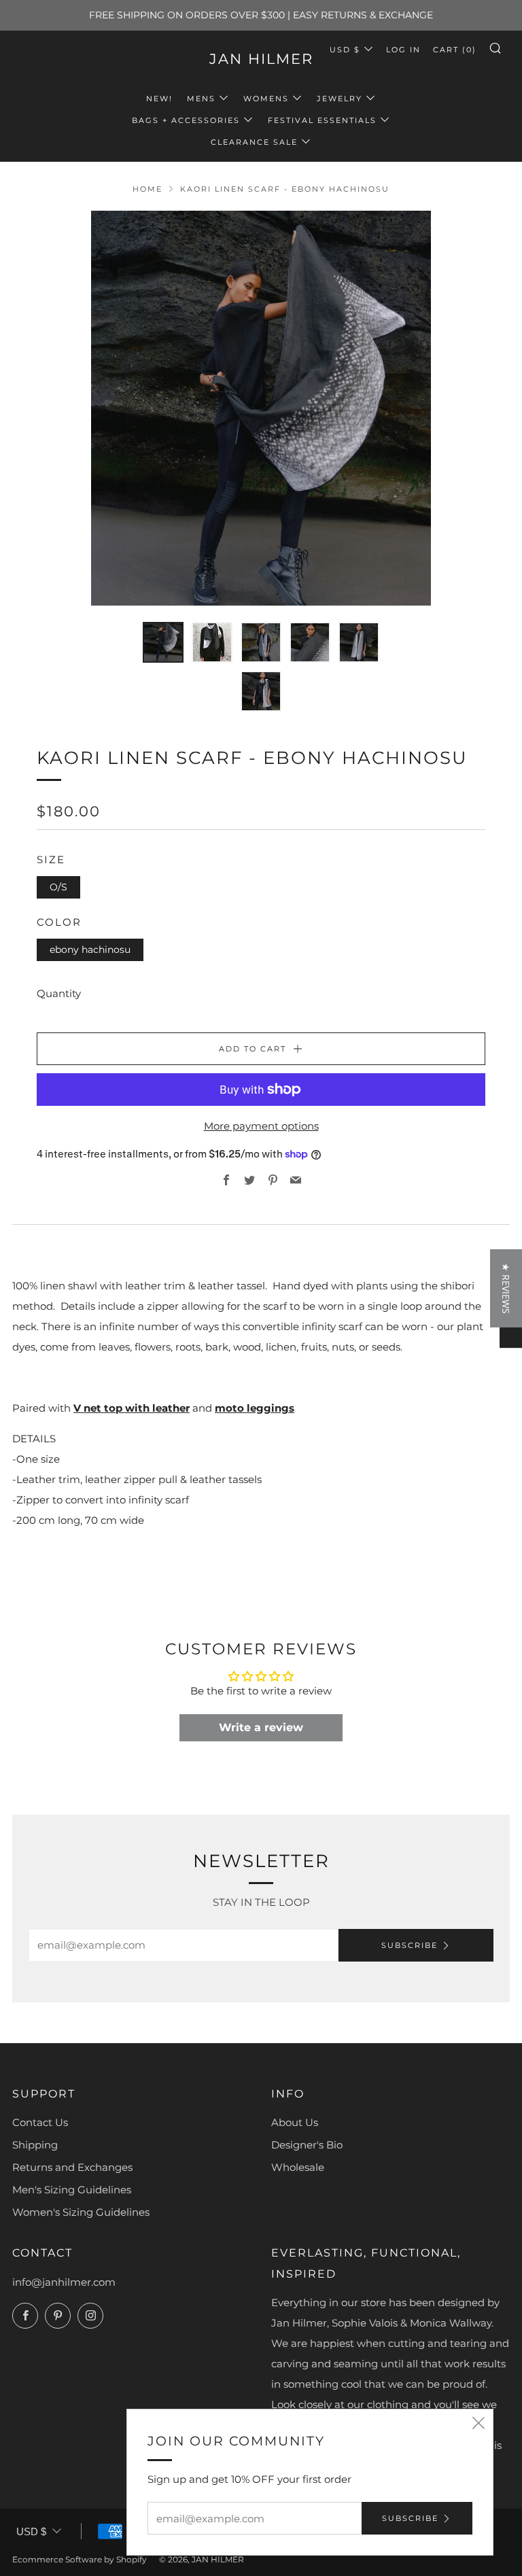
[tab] (163, 642)
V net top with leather (132, 1408)
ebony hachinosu (90, 950)
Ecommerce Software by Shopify (80, 2559)
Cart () (455, 50)
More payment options (261, 1126)
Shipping (35, 2145)
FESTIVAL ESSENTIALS (322, 120)
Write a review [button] (261, 1727)
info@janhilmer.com (64, 2282)
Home (147, 189)
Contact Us (40, 2122)
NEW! (159, 99)
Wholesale (298, 2167)
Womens (266, 99)
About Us (295, 2122)
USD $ (345, 50)
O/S (58, 887)
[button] (252, 2449)
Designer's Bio (307, 2145)
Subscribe (410, 1945)
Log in (403, 50)
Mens (201, 99)
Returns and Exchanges (72, 2167)
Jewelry (340, 99)
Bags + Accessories (186, 120)
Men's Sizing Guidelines (72, 2190)
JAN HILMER (261, 59)
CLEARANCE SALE (254, 142)
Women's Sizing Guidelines (81, 2212)
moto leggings (255, 1408)
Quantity (59, 993)
